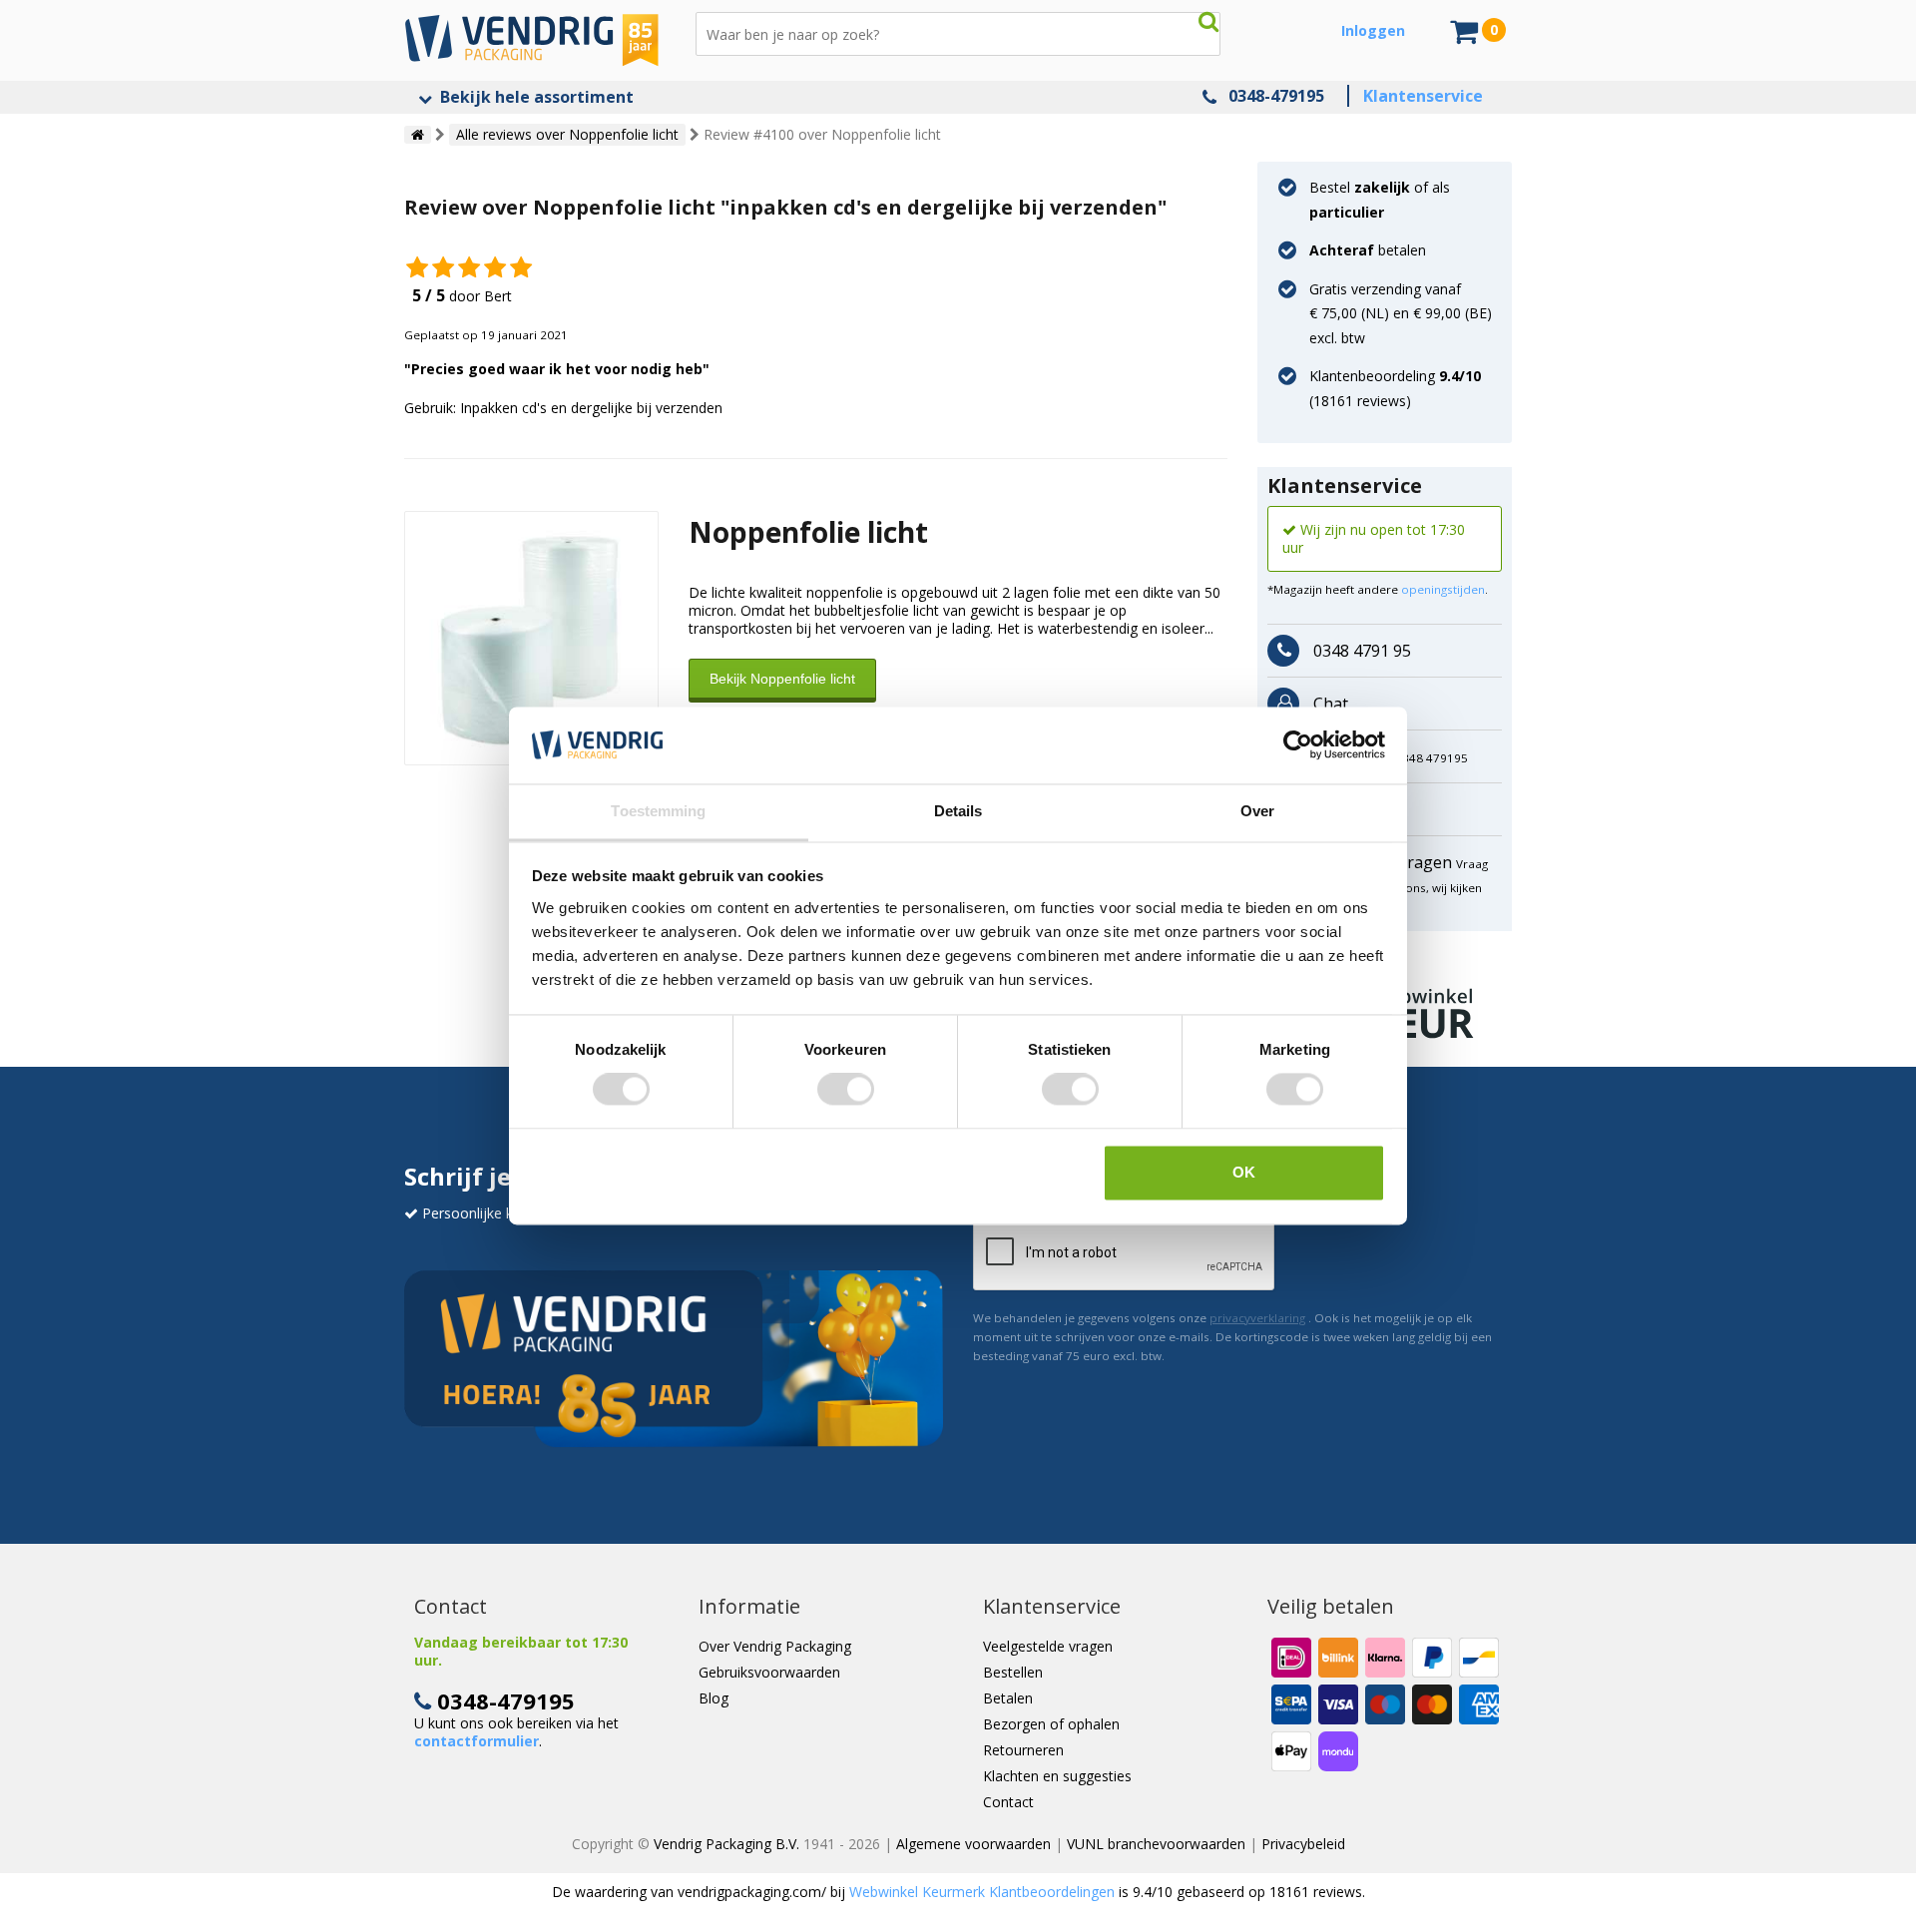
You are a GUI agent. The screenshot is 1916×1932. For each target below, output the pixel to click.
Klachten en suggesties (1057, 1776)
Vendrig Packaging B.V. (726, 1844)
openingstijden (1443, 589)
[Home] (418, 135)
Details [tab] (958, 811)
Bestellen (1013, 1672)
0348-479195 (1276, 96)
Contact (1008, 1802)
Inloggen (1373, 30)
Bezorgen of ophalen (1051, 1724)
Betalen (1008, 1698)
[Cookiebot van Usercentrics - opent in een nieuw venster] (1298, 745)
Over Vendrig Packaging (775, 1646)
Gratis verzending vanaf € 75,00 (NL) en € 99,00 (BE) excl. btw (1401, 313)
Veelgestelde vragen (1048, 1646)
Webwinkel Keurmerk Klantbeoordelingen (982, 1892)
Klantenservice (1423, 96)
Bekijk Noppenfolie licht (782, 679)
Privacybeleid (1303, 1844)
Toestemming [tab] (658, 811)
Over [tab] (1257, 811)
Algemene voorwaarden (973, 1844)
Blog (714, 1698)
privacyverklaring (1257, 1318)
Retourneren (1023, 1750)
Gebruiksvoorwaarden (769, 1672)
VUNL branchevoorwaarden (1156, 1844)
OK (1244, 1172)
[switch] (846, 1090)
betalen (1368, 250)
